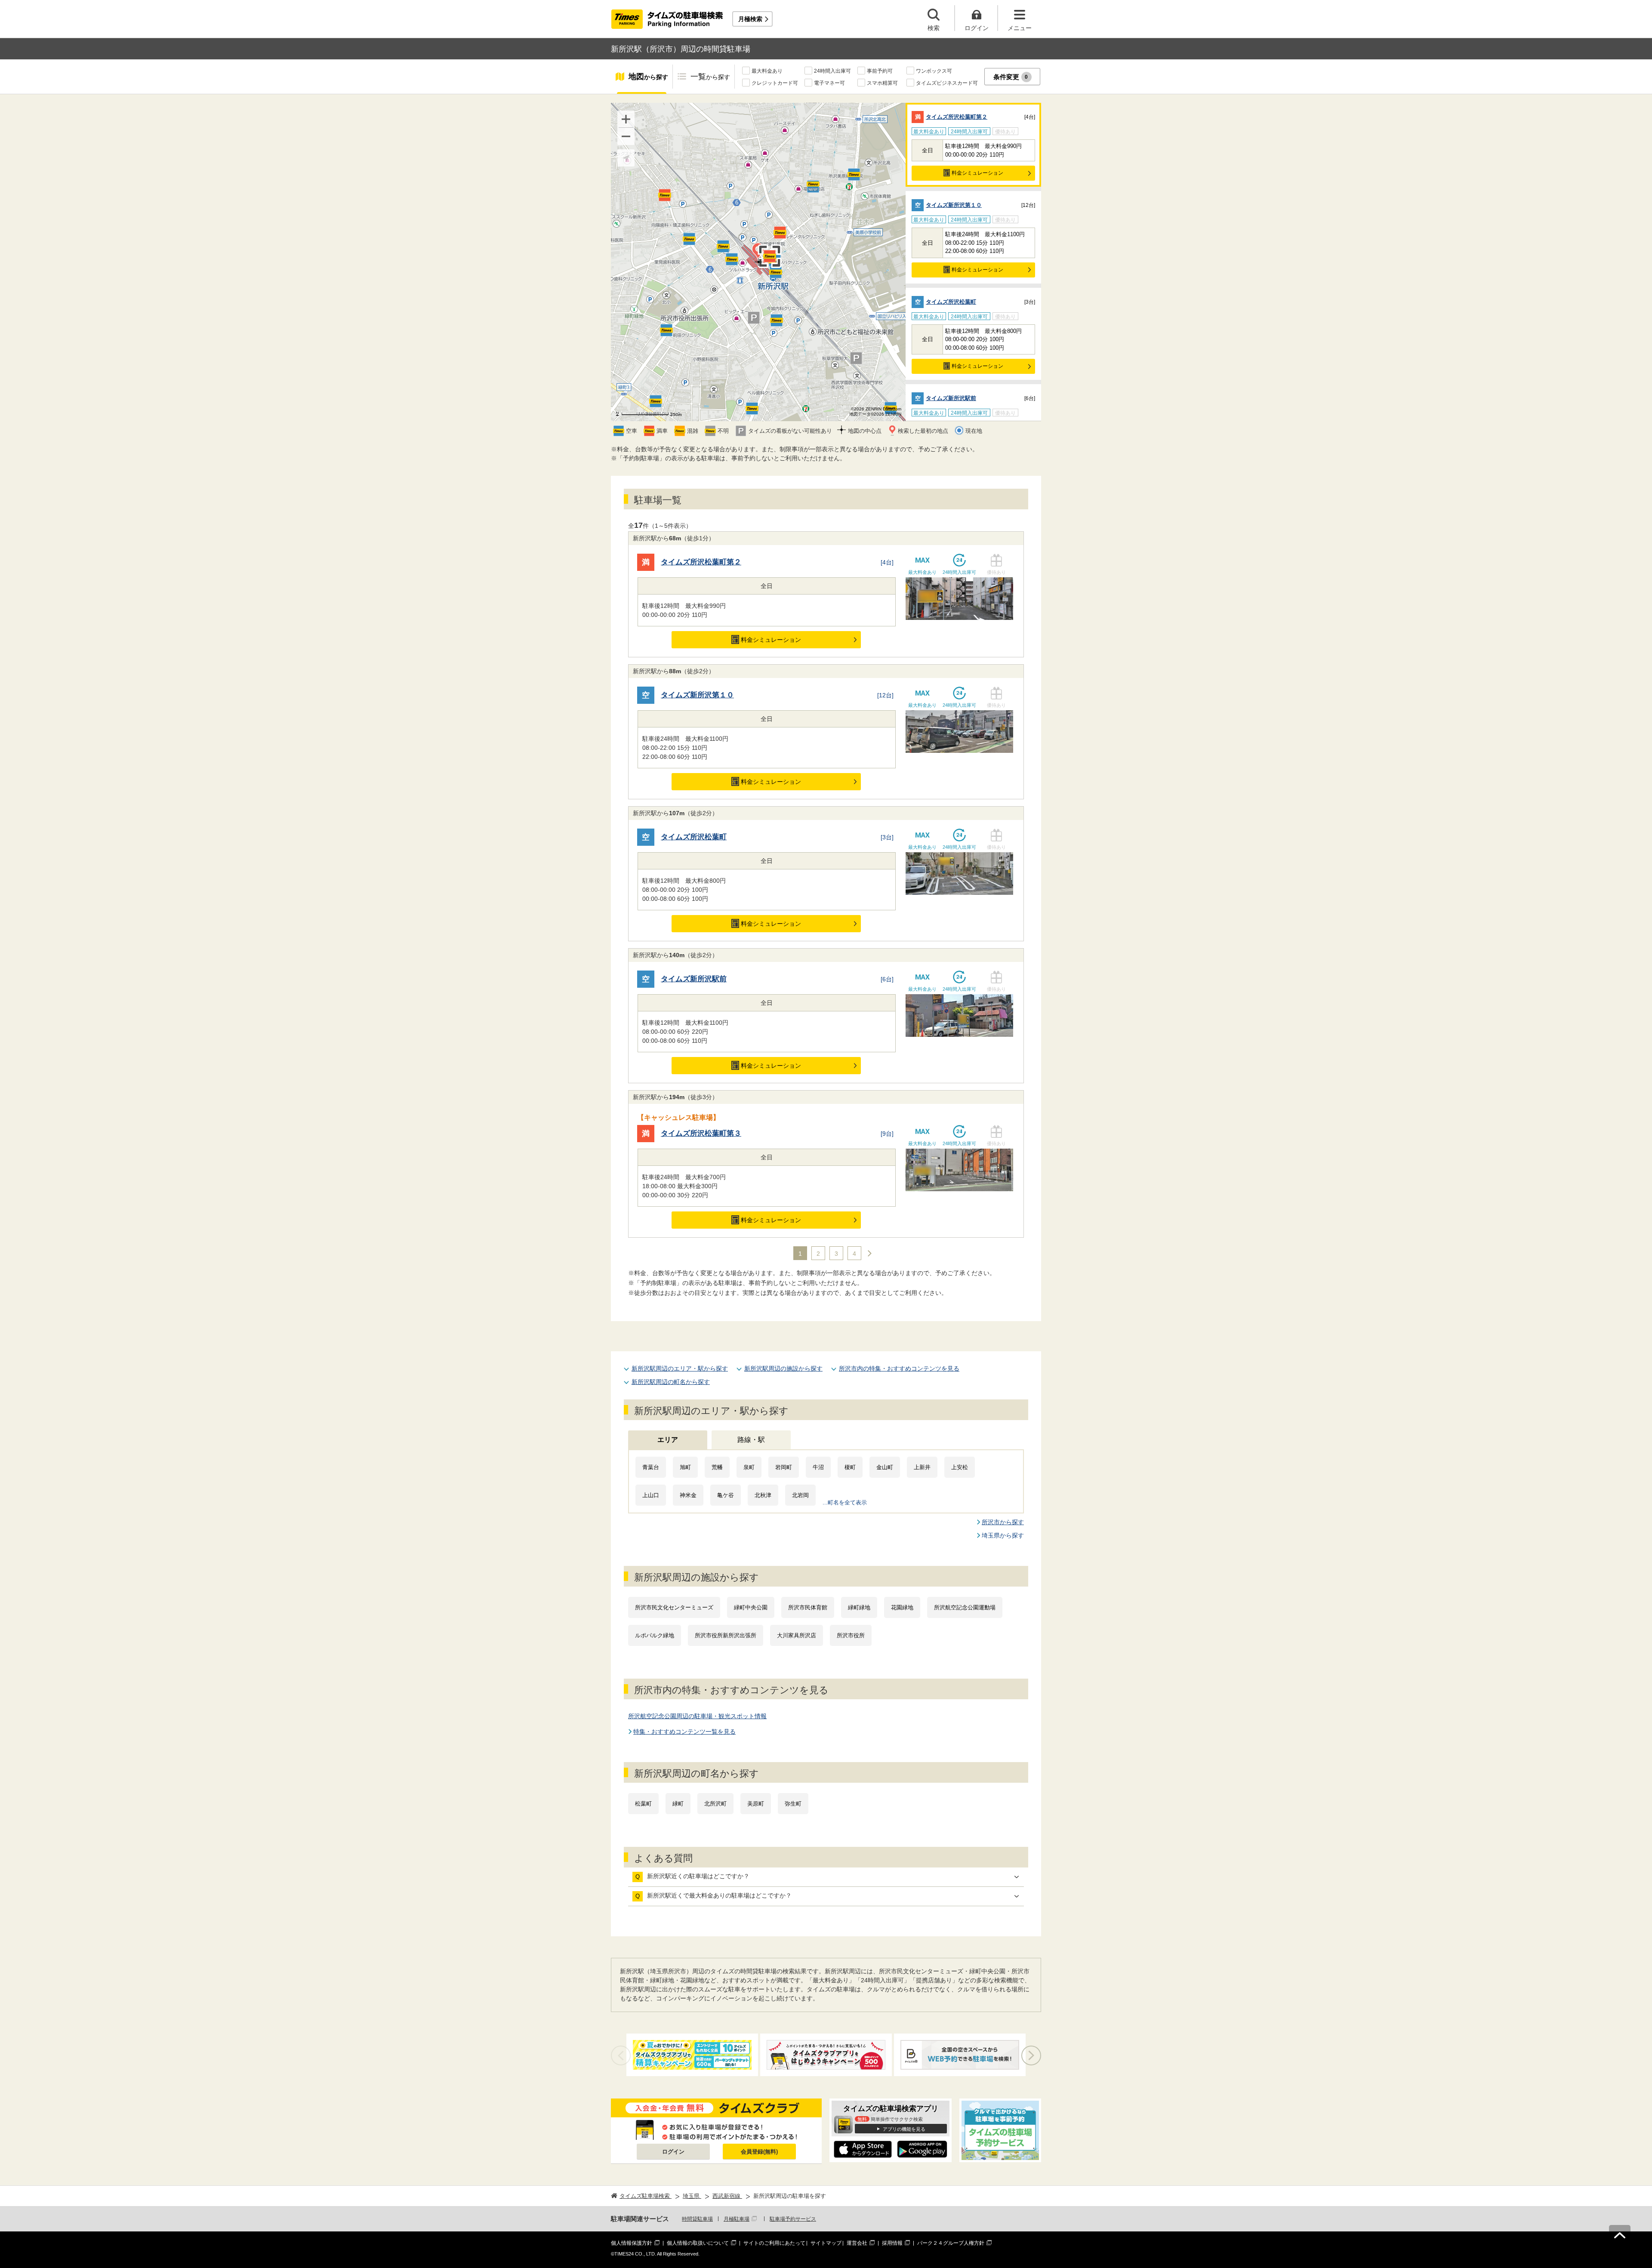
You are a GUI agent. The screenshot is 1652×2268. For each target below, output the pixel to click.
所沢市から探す (1003, 1522)
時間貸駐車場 (697, 2219)
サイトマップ (826, 2243)
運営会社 (857, 2243)
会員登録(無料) (759, 2152)
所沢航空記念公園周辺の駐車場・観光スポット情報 (697, 1716)
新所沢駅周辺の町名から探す (671, 1382)
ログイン (673, 2152)
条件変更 (1011, 77)
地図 (648, 77)
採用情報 (892, 2243)
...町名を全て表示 (845, 1502)
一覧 (710, 77)
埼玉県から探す (1003, 1535)
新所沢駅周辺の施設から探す (783, 1368)
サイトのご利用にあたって (774, 2243)
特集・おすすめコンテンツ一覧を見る (684, 1732)
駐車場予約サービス (793, 2219)
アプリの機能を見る (904, 2129)
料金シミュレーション (977, 173)
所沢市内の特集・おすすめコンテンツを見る (899, 1368)
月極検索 (750, 19)
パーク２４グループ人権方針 (951, 2243)
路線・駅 (751, 1440)
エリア (668, 1440)
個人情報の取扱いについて (698, 2243)
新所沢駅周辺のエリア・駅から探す (680, 1368)
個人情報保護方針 (632, 2243)
